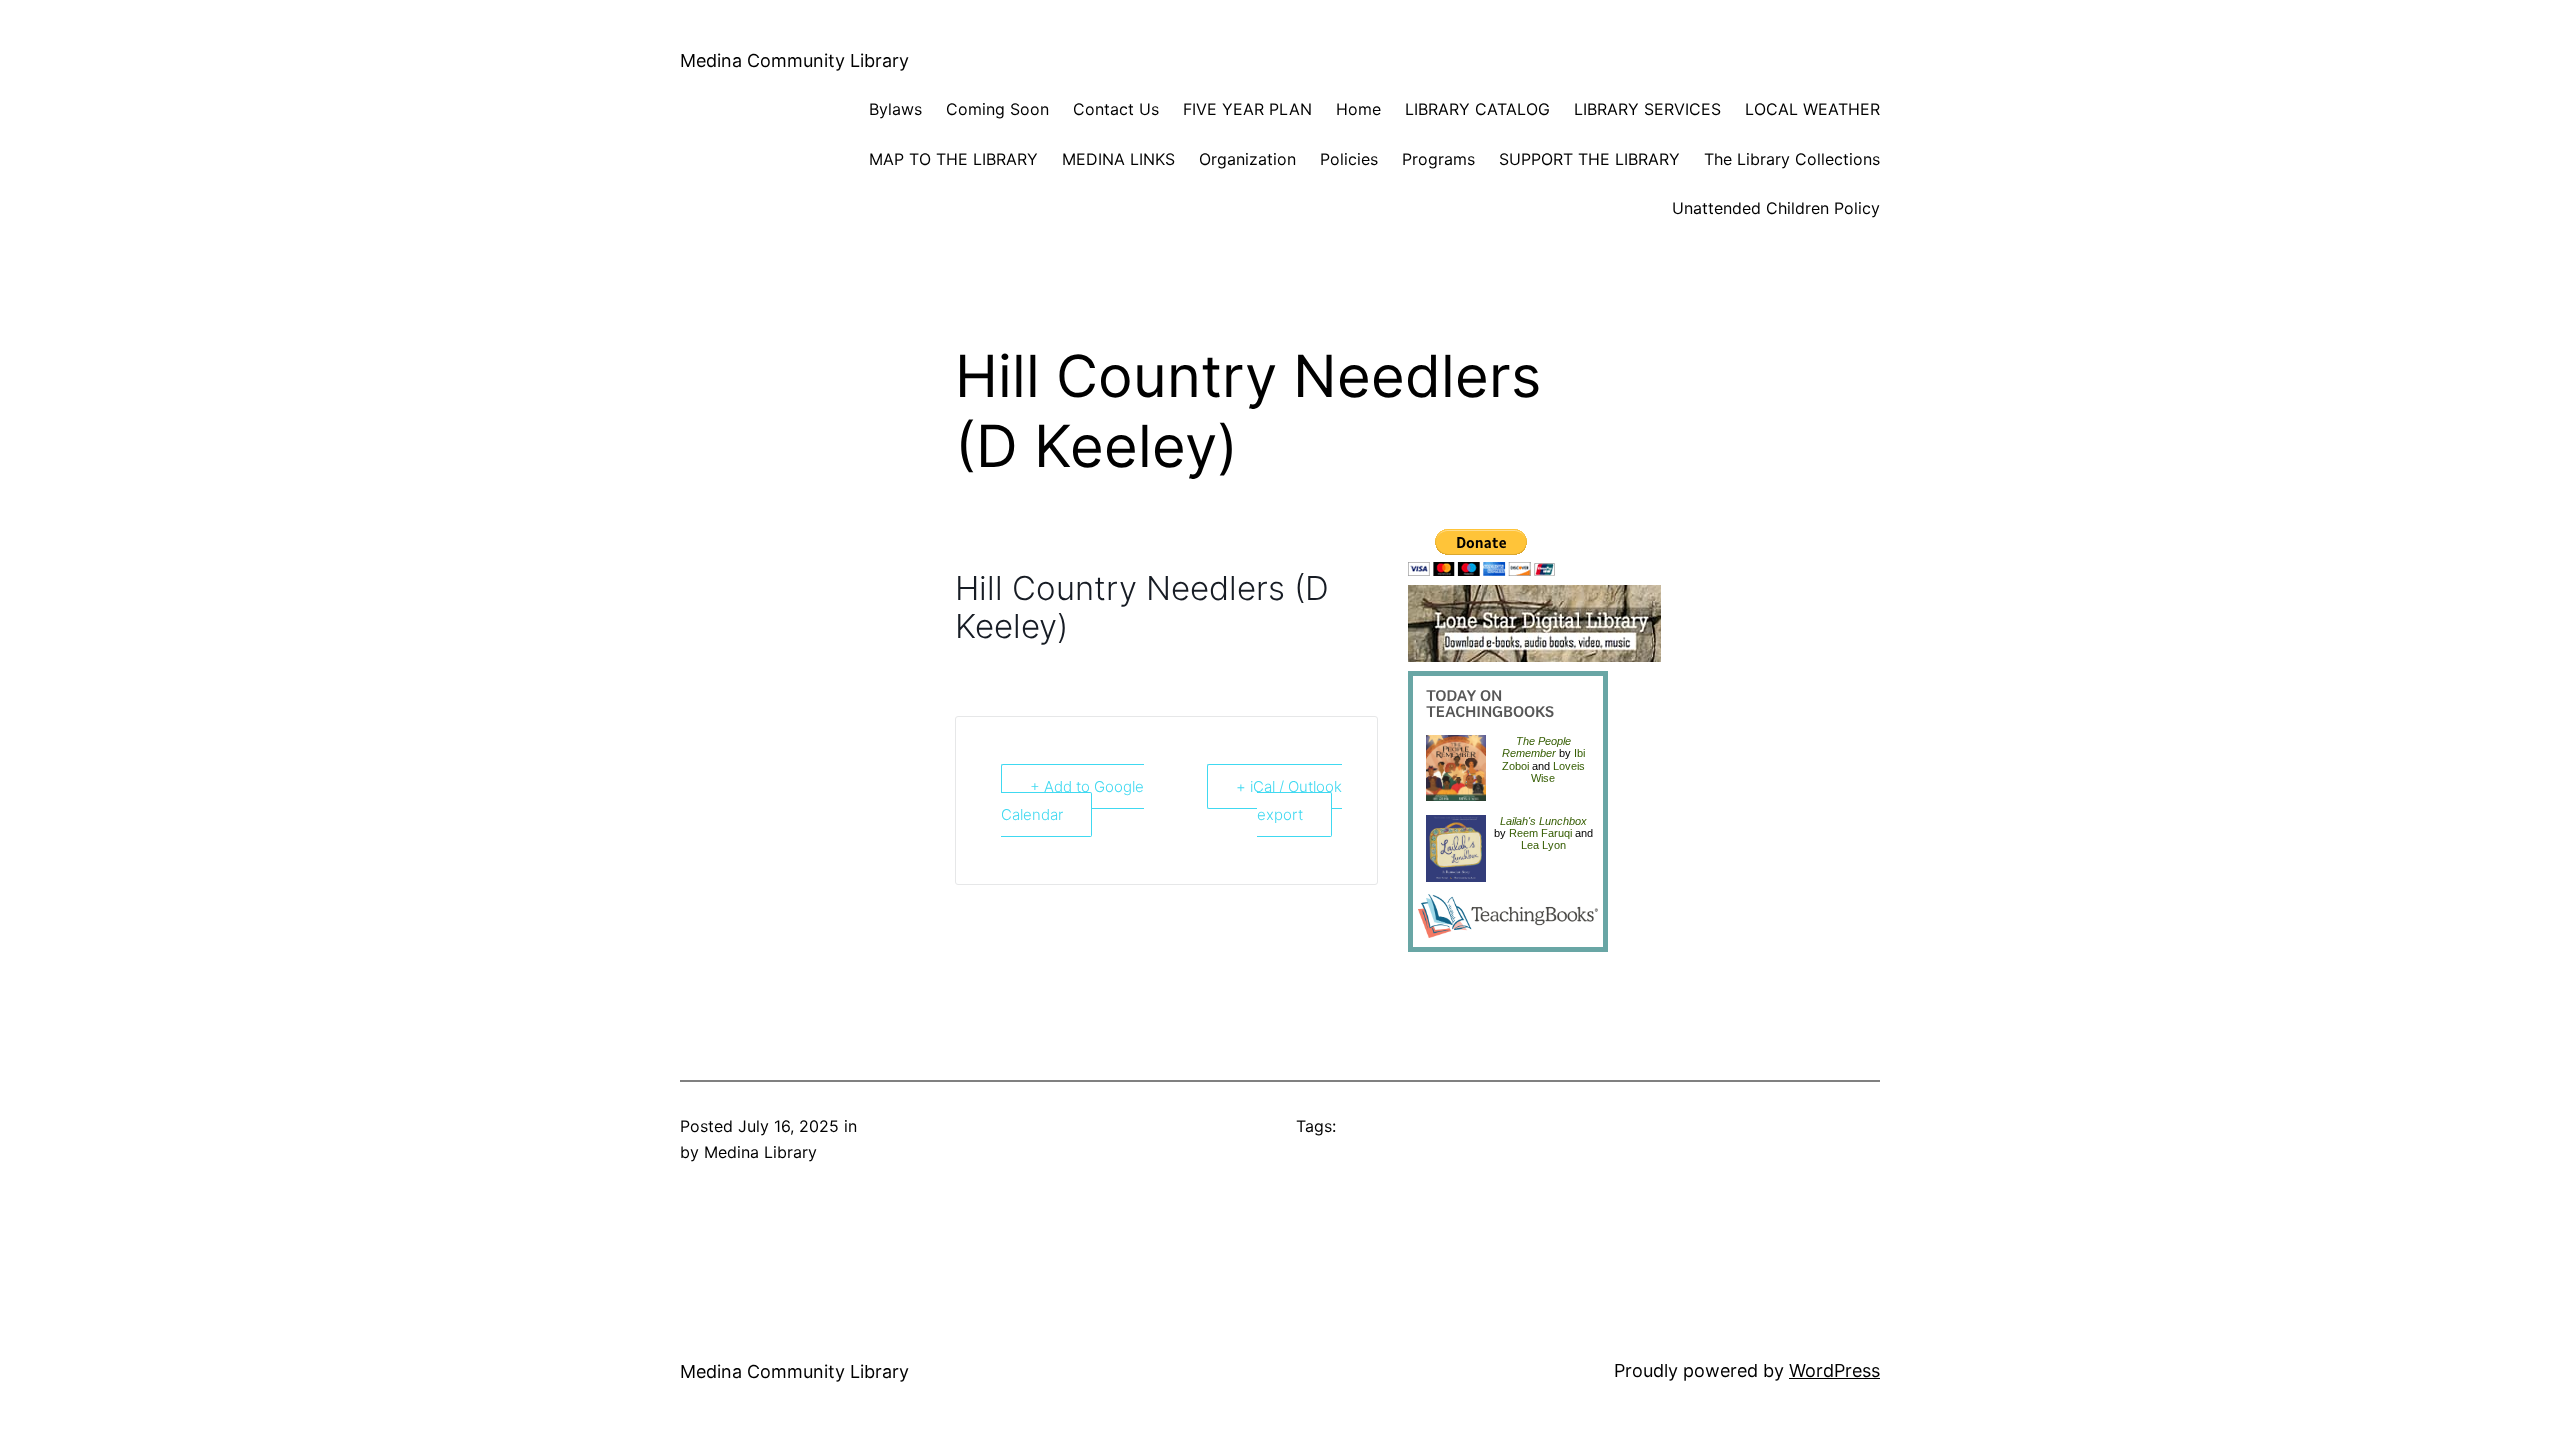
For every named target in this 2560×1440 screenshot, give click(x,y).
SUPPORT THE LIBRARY (1589, 159)
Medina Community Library (794, 60)
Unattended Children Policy (1776, 208)
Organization (1247, 159)
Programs (1438, 159)
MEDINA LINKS (1118, 159)
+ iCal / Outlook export (1289, 801)
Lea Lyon (1543, 845)
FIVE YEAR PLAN (1247, 109)
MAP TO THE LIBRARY (953, 159)
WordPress (1834, 1370)
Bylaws (895, 109)
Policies (1349, 159)
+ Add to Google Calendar (1072, 801)
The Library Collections (1792, 159)
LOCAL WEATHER (1812, 109)
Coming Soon (997, 109)
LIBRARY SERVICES (1647, 109)
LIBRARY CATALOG (1477, 109)
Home (1358, 109)
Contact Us (1116, 109)
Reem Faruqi (1540, 833)
